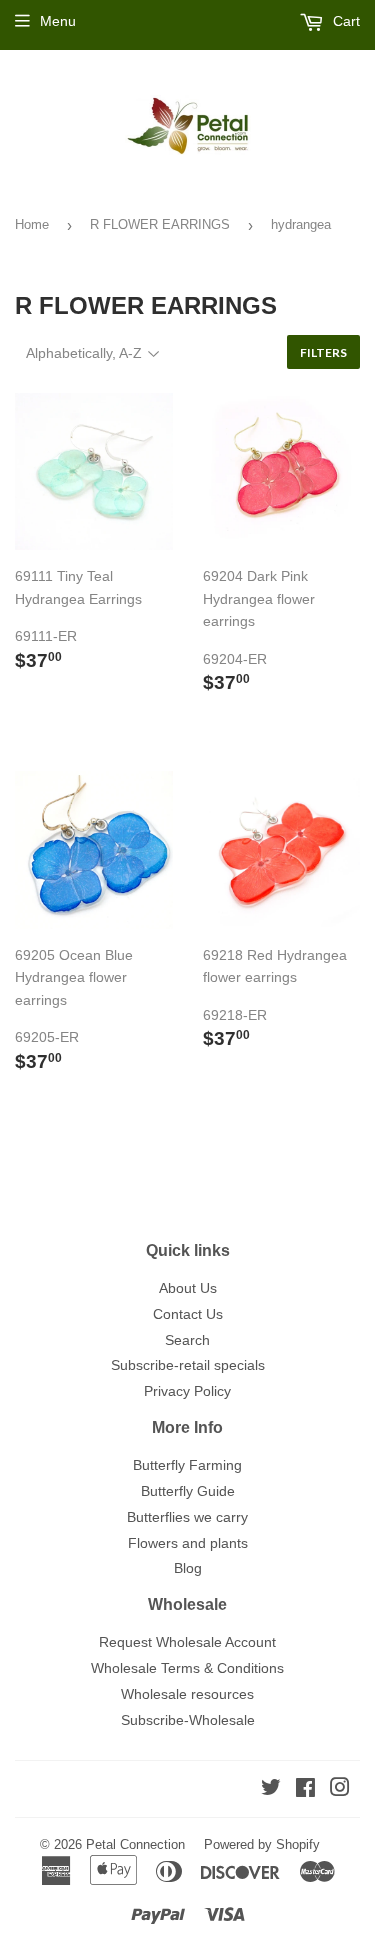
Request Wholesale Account (187, 1642)
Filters (323, 352)
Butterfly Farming (187, 1465)
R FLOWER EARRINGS (160, 224)
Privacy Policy (187, 1391)
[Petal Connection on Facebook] (305, 1790)
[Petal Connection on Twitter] (271, 1790)
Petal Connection (135, 1844)
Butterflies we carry (187, 1517)
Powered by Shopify (262, 1844)
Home (32, 224)
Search (187, 1340)
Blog (188, 1568)
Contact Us (188, 1314)
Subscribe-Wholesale (188, 1720)
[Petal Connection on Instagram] (340, 1790)
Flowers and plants (188, 1543)
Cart (344, 21)
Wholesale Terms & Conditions (187, 1668)
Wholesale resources (187, 1694)
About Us (188, 1288)
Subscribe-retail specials (188, 1365)
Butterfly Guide (188, 1491)
